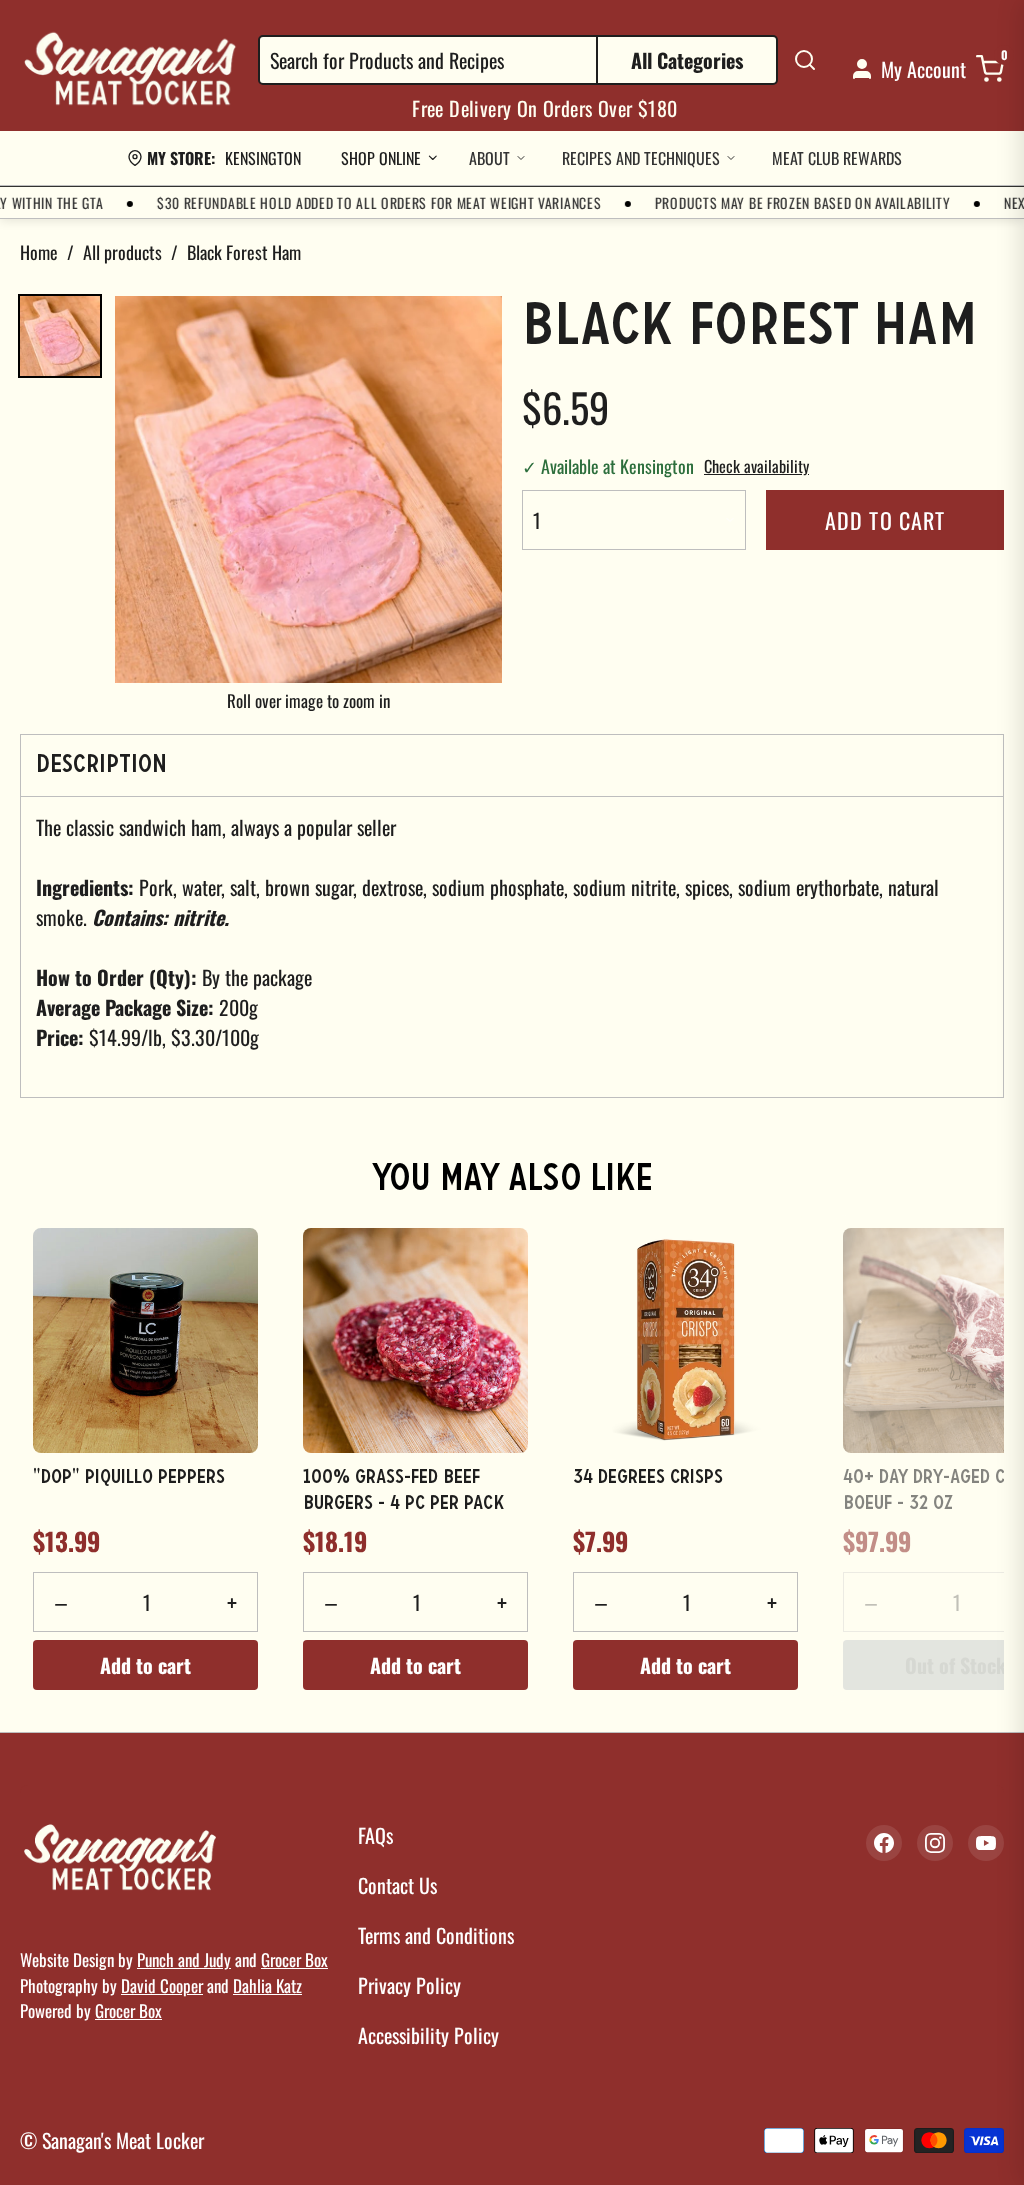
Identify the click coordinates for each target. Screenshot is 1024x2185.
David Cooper (162, 1985)
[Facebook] (884, 1843)
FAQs (375, 1835)
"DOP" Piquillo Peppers (129, 1478)
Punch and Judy (184, 1959)
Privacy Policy (409, 1985)
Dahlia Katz (267, 1985)
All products (122, 252)
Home (39, 252)
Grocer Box (294, 1959)
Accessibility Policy (428, 2035)
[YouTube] (986, 1843)
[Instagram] (935, 1843)
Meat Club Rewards (837, 158)
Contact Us (397, 1885)
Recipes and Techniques (641, 158)
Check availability (756, 466)
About (489, 158)
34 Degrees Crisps (648, 1478)
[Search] (805, 60)
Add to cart (885, 520)
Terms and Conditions (436, 1935)
